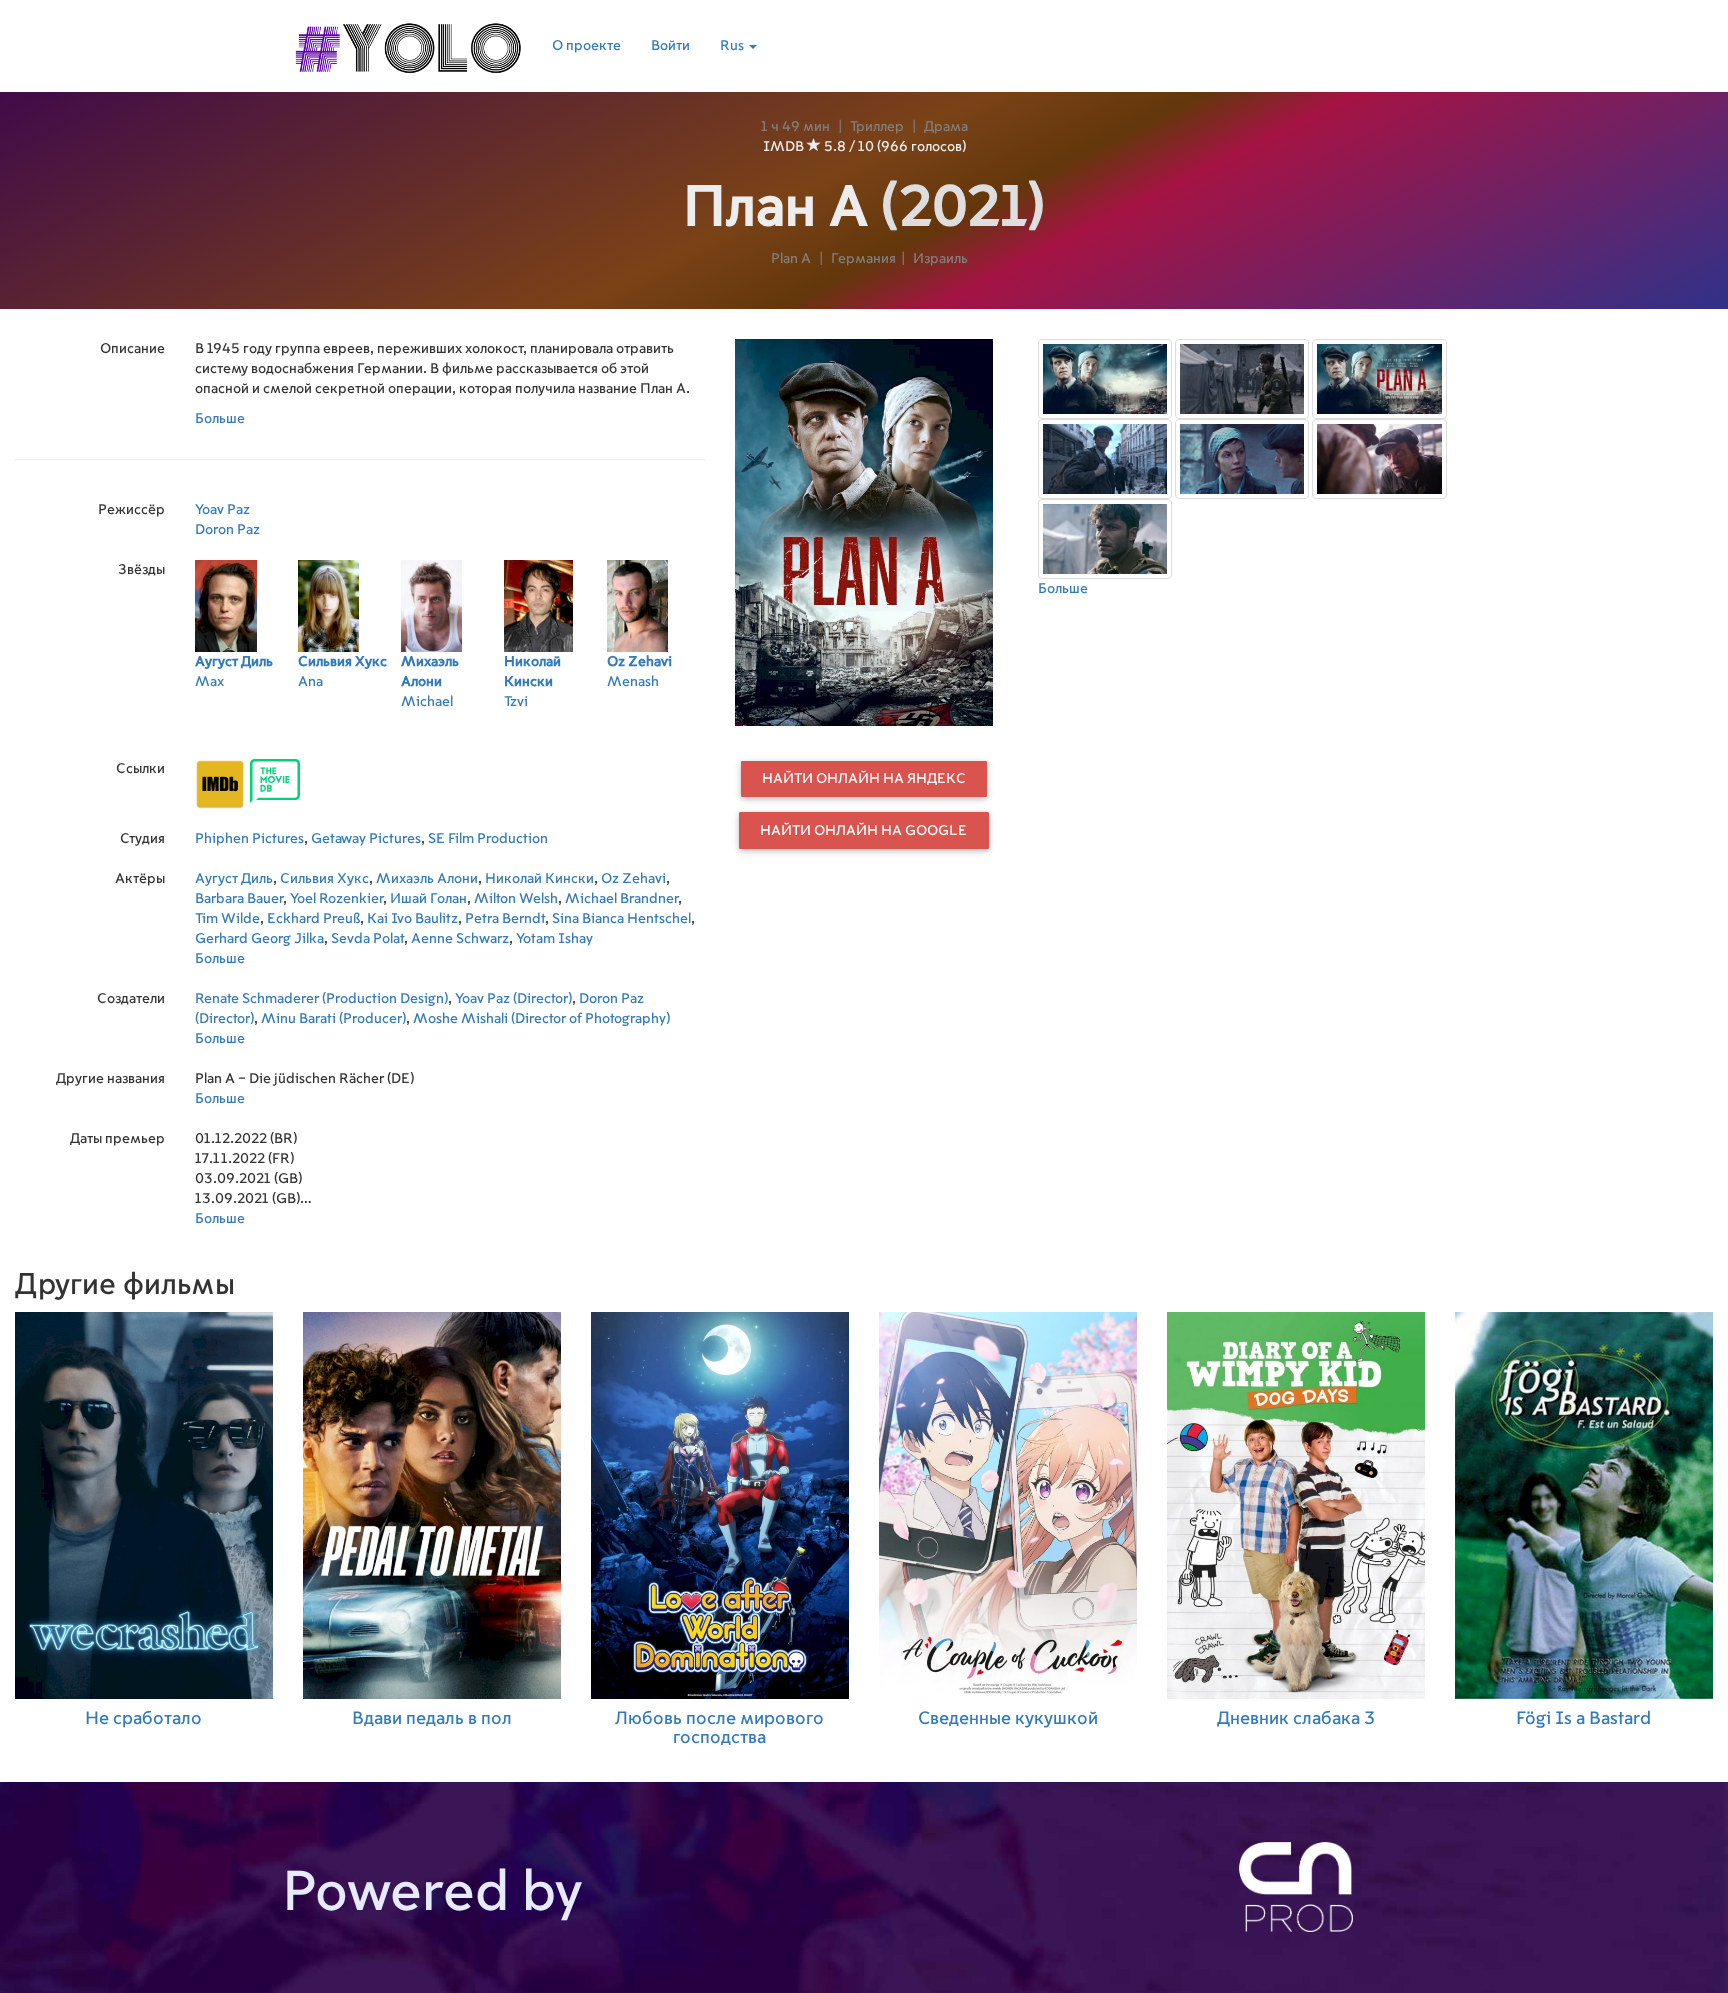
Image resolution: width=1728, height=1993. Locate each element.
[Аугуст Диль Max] (246, 728)
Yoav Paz (222, 510)
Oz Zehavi (633, 879)
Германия (863, 259)
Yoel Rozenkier (336, 899)
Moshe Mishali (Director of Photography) (541, 1019)
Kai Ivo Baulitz (412, 919)
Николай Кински (539, 879)
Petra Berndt (505, 919)
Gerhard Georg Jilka (259, 939)
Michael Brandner (621, 899)
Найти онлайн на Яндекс (864, 779)
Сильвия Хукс (324, 879)
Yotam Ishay (554, 939)
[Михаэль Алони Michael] (452, 728)
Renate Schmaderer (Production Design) (321, 999)
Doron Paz (227, 530)
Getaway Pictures (366, 839)
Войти (670, 46)
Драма (946, 127)
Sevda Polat (367, 939)
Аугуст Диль (234, 879)
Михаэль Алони (427, 879)
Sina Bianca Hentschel (621, 919)
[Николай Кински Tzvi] (555, 728)
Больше (220, 419)
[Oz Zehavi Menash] (658, 728)
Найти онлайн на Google (863, 831)
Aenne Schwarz (460, 939)
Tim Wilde (227, 919)
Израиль (940, 259)
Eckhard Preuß (313, 919)
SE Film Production (488, 839)
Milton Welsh (516, 899)
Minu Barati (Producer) (333, 1019)
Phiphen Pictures (249, 839)
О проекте (586, 46)
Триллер (877, 127)
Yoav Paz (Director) (513, 999)
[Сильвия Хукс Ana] (349, 728)
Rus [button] (733, 46)
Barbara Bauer (239, 899)
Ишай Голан (428, 899)
